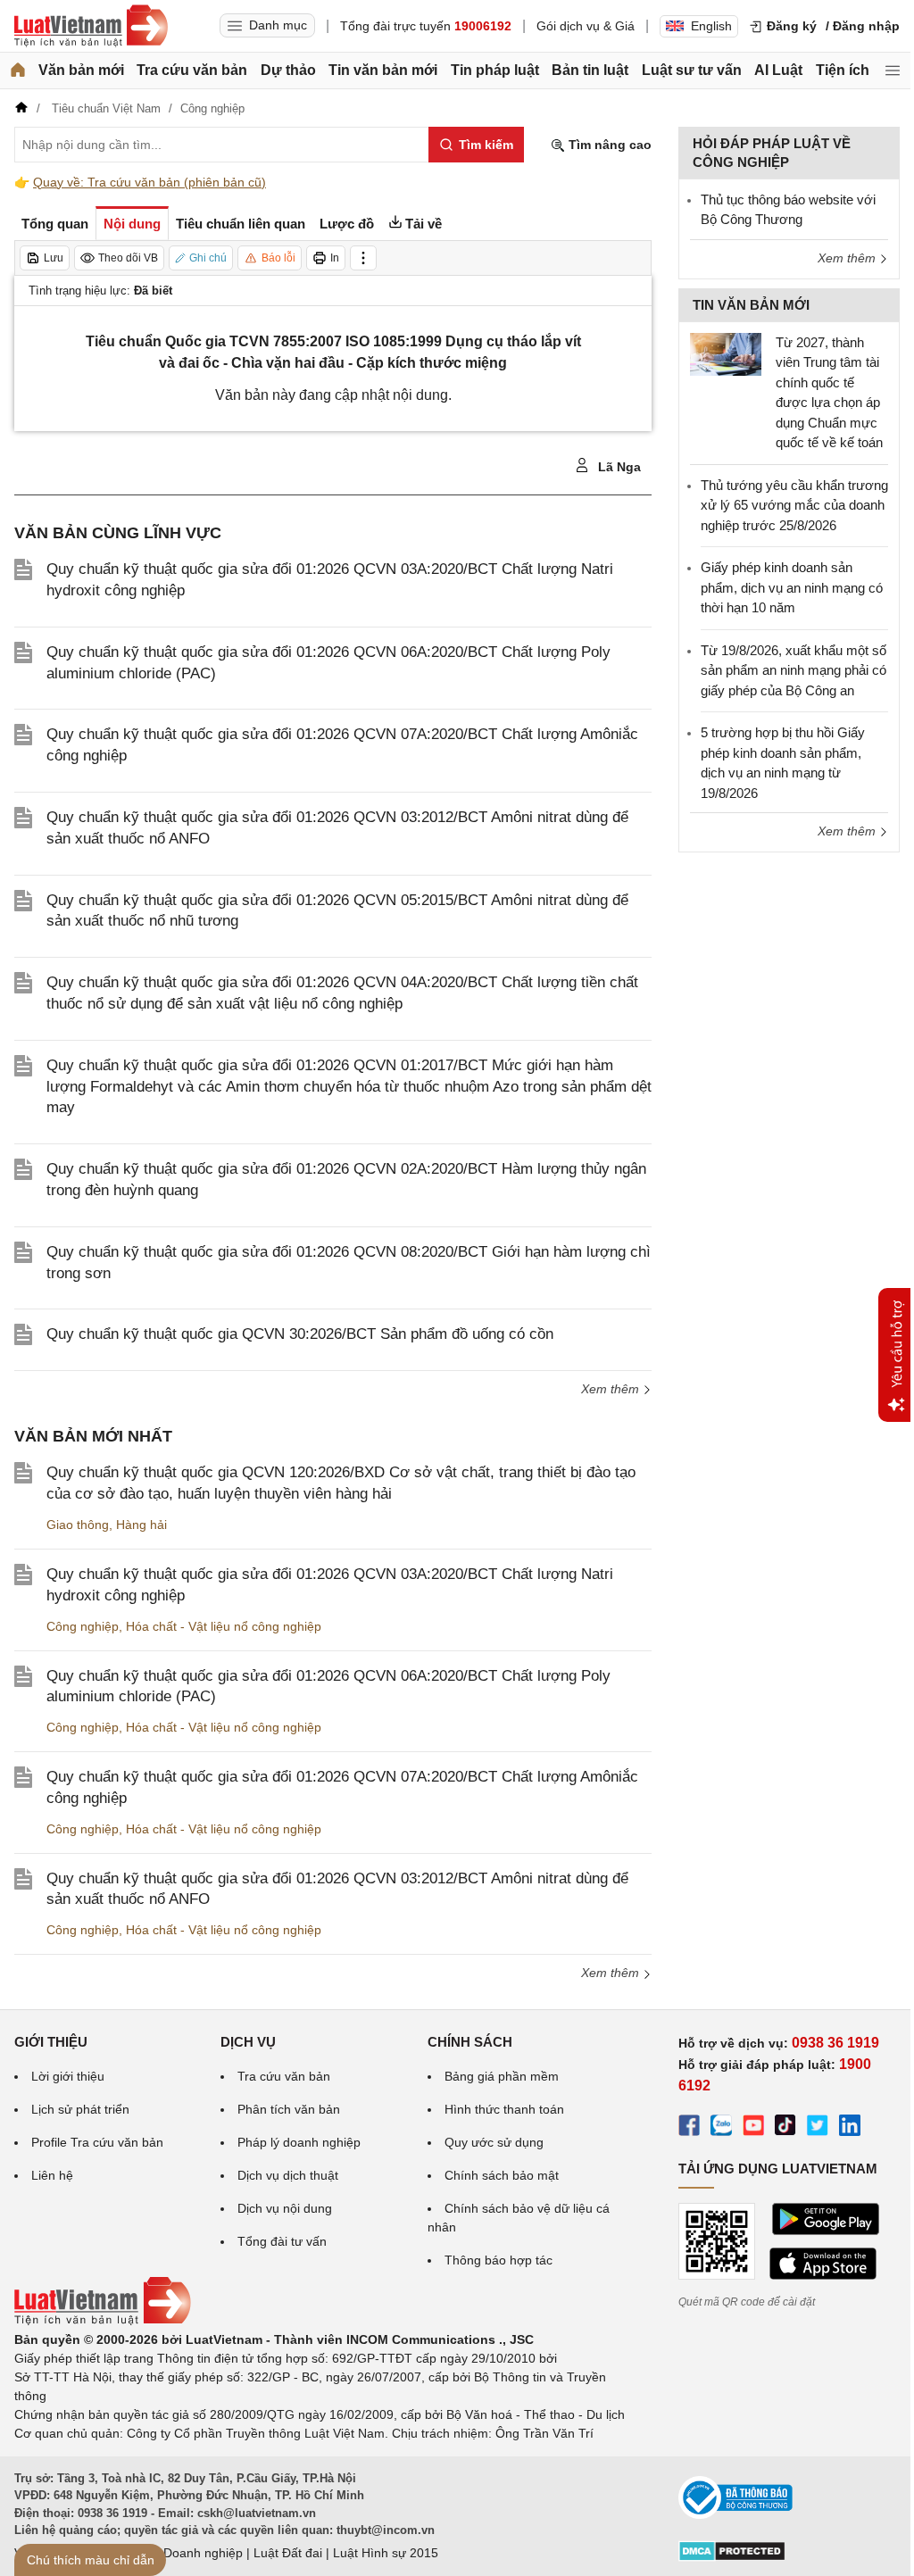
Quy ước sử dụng (494, 2142)
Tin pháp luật (495, 70)
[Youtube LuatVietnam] (753, 2128)
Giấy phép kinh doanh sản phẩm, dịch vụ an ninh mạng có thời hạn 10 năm (792, 587)
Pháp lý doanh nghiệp (299, 2142)
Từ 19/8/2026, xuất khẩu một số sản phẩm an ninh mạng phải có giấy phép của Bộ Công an (794, 670)
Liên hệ (52, 2175)
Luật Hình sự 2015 (386, 2553)
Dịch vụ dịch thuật (288, 2175)
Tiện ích (843, 70)
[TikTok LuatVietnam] (785, 2128)
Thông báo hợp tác (499, 2260)
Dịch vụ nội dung (285, 2208)
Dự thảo (288, 70)
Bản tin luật (590, 70)
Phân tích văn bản (289, 2109)
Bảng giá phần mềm (502, 2076)
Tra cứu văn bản (192, 70)
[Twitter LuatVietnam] (818, 2128)
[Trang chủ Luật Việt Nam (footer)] (103, 2321)
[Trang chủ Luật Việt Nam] (91, 26)
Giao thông (78, 1525)
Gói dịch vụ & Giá (586, 26)
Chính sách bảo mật (502, 2175)
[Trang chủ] (18, 71)
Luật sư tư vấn (692, 70)
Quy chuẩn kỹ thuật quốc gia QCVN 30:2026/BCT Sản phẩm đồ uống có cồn (300, 1334)
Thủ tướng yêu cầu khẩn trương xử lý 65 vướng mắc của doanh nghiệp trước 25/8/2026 (794, 505)
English (711, 26)
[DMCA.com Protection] (732, 2557)
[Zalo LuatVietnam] (721, 2128)
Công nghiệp (83, 1626)
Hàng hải (141, 1525)
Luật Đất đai (288, 2553)
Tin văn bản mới (383, 70)
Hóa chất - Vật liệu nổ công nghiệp (224, 1626)
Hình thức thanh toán (504, 2109)
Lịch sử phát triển (80, 2109)
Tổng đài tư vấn (282, 2241)
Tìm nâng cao (608, 145)
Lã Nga (618, 467)
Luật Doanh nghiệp (189, 2553)
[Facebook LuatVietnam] (689, 2128)
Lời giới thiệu (68, 2076)
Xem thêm (612, 1389)
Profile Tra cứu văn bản (97, 2142)
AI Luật (778, 70)
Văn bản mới (81, 70)
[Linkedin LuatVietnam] (850, 2128)
